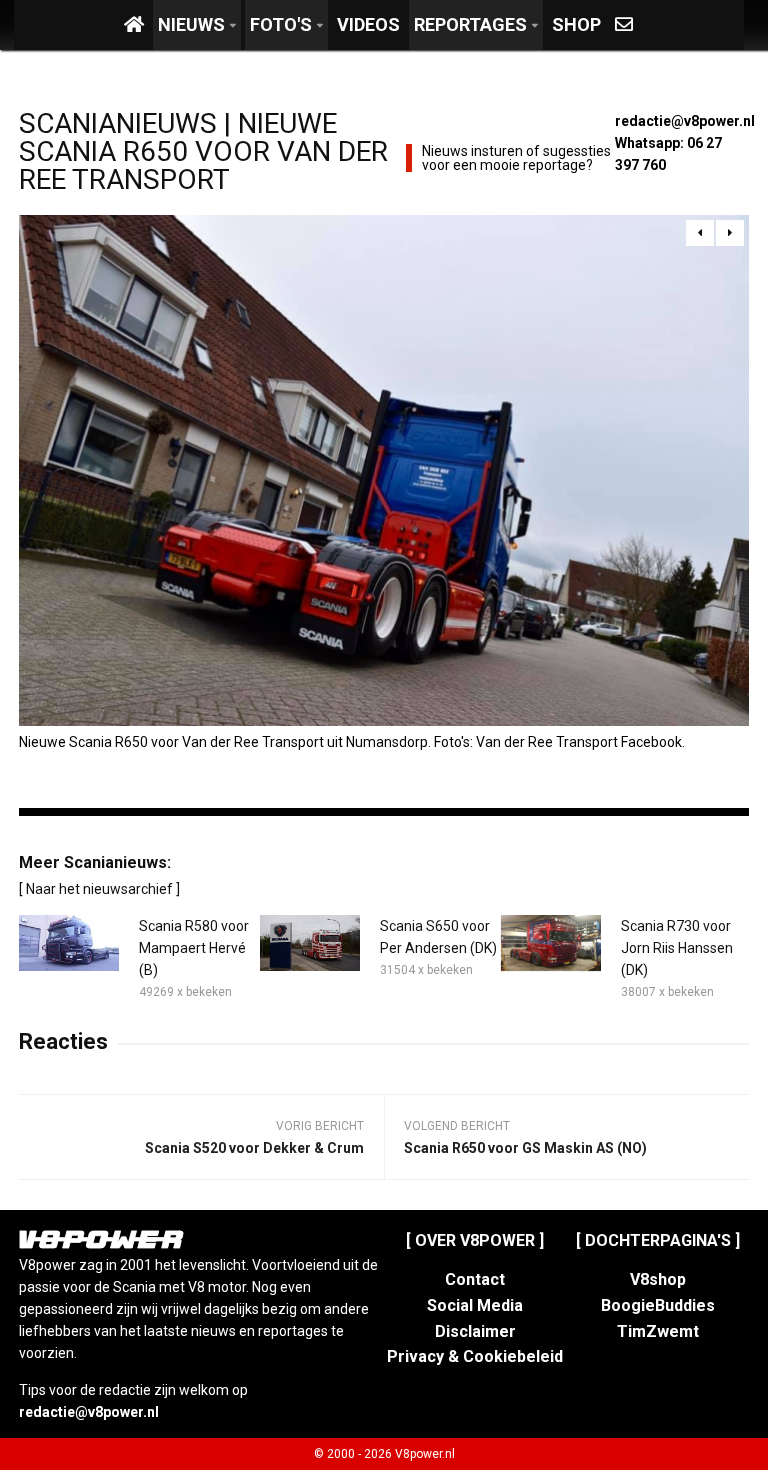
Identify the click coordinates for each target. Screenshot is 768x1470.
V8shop (658, 1279)
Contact (475, 1279)
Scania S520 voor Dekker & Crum (254, 1148)
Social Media (475, 1305)
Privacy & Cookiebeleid (475, 1356)
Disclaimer (475, 1331)
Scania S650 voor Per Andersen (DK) (438, 937)
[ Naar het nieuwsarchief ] (99, 889)
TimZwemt (658, 1331)
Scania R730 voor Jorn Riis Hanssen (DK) (677, 948)
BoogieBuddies (658, 1305)
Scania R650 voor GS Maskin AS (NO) (525, 1148)
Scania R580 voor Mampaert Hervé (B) (194, 948)
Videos (368, 24)
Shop (576, 24)
